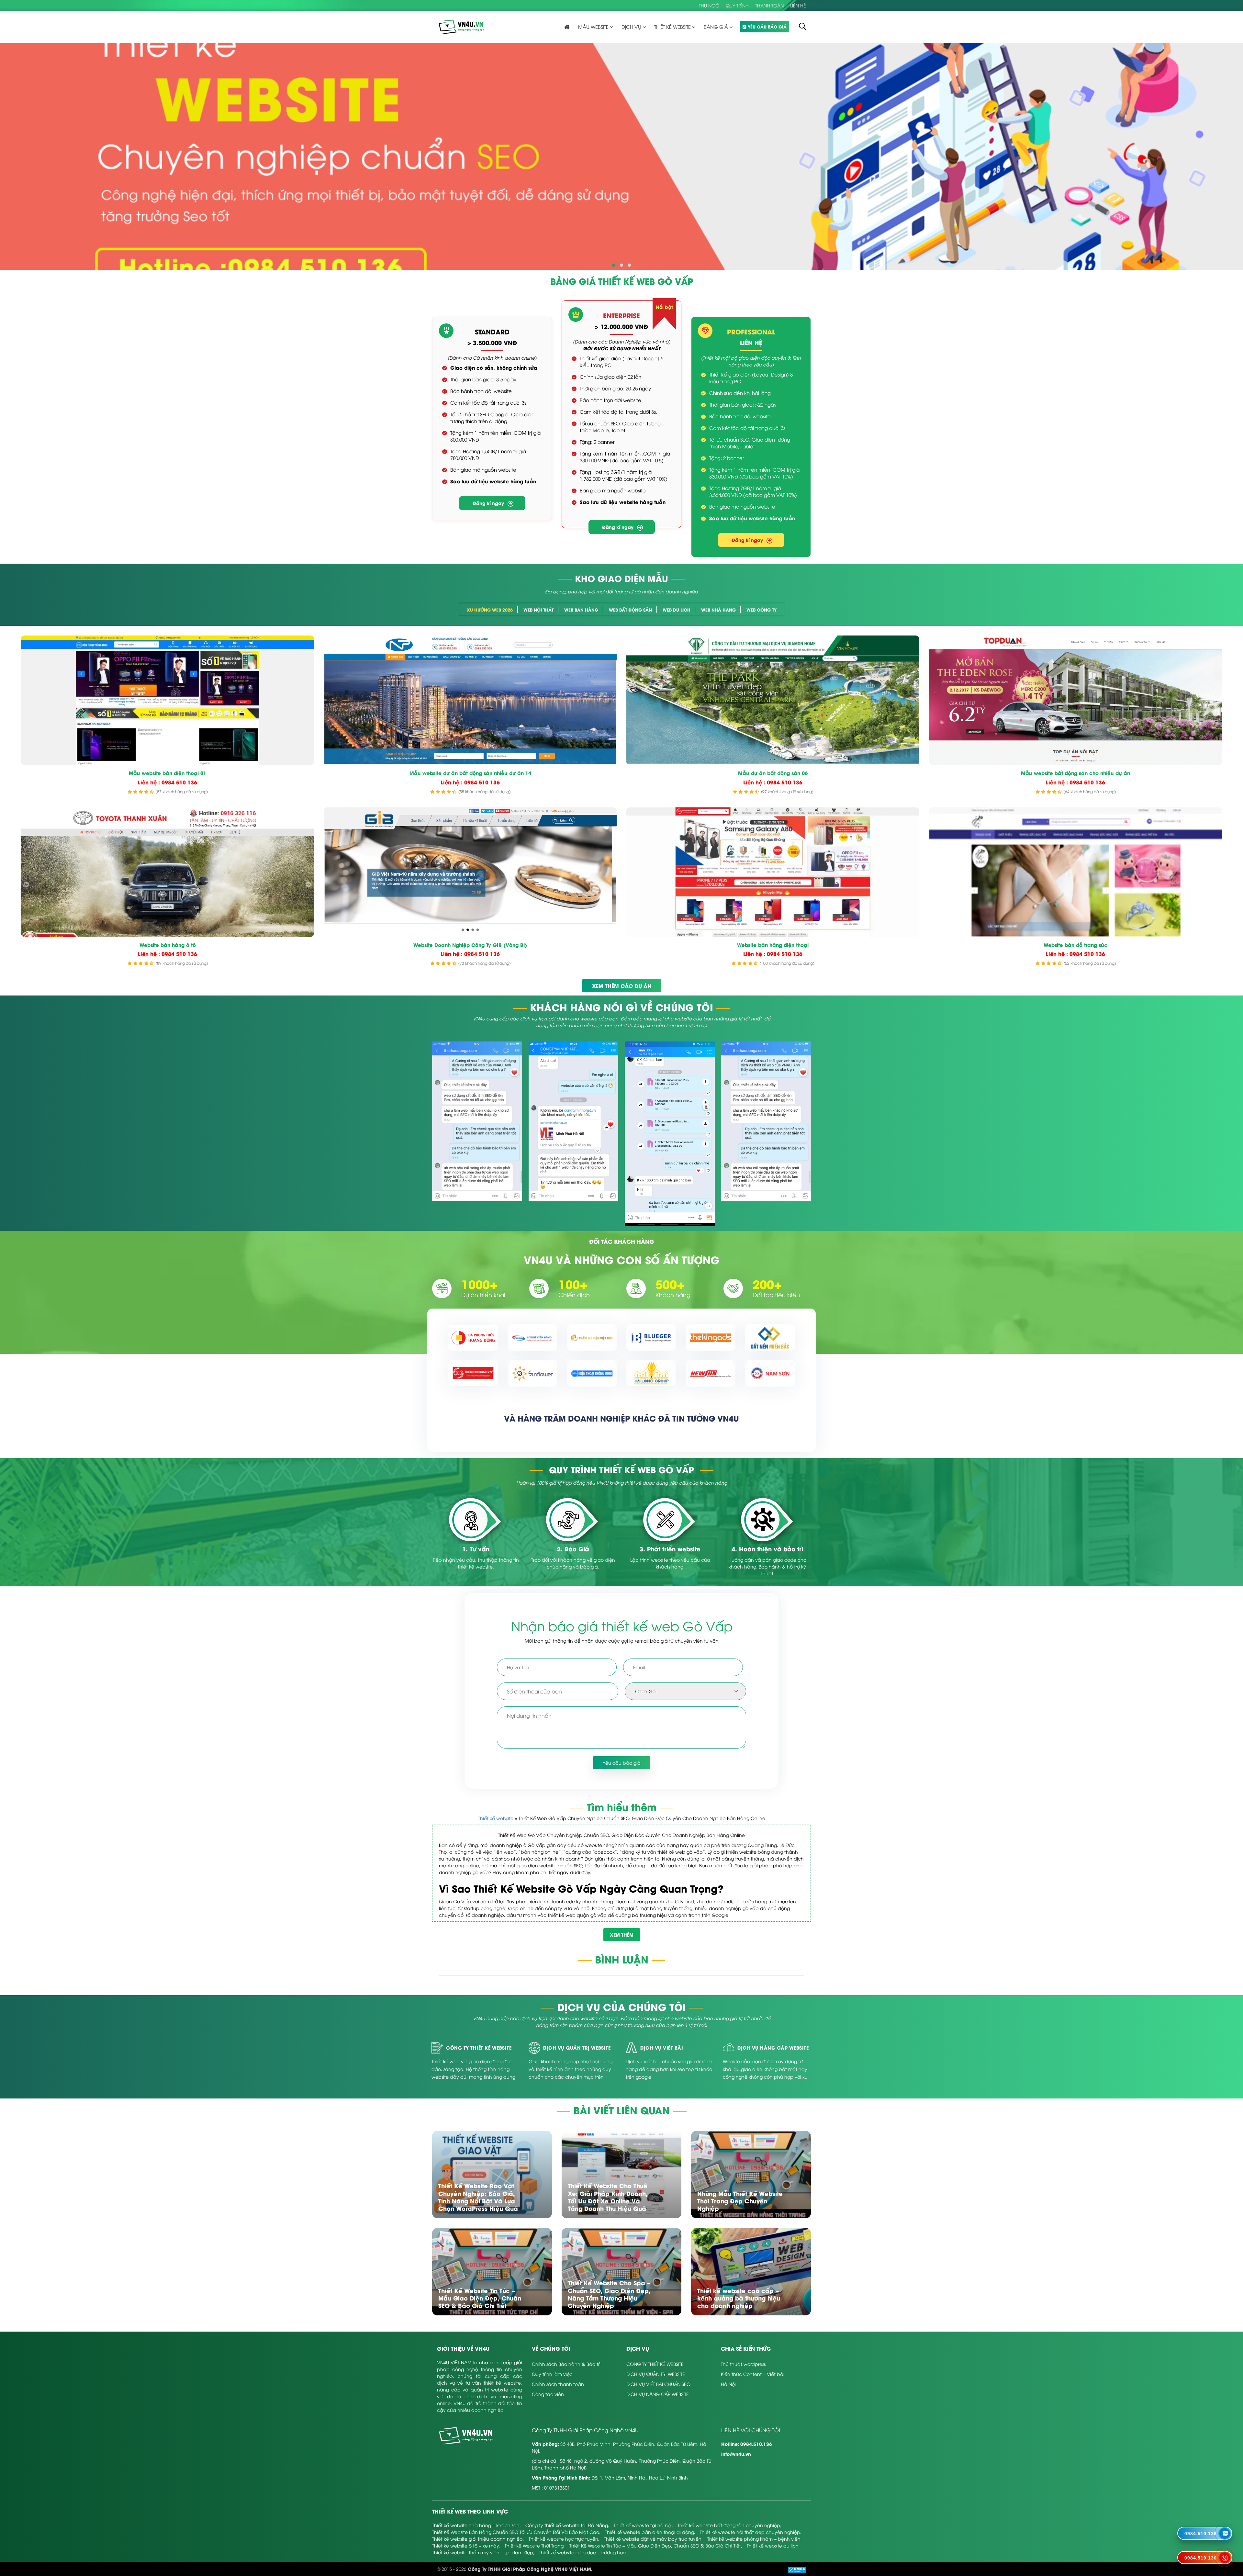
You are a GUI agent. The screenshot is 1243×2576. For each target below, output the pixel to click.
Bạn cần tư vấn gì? (556, 126)
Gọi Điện (579, 199)
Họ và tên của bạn (558, 72)
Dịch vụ (544, 99)
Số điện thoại (643, 72)
